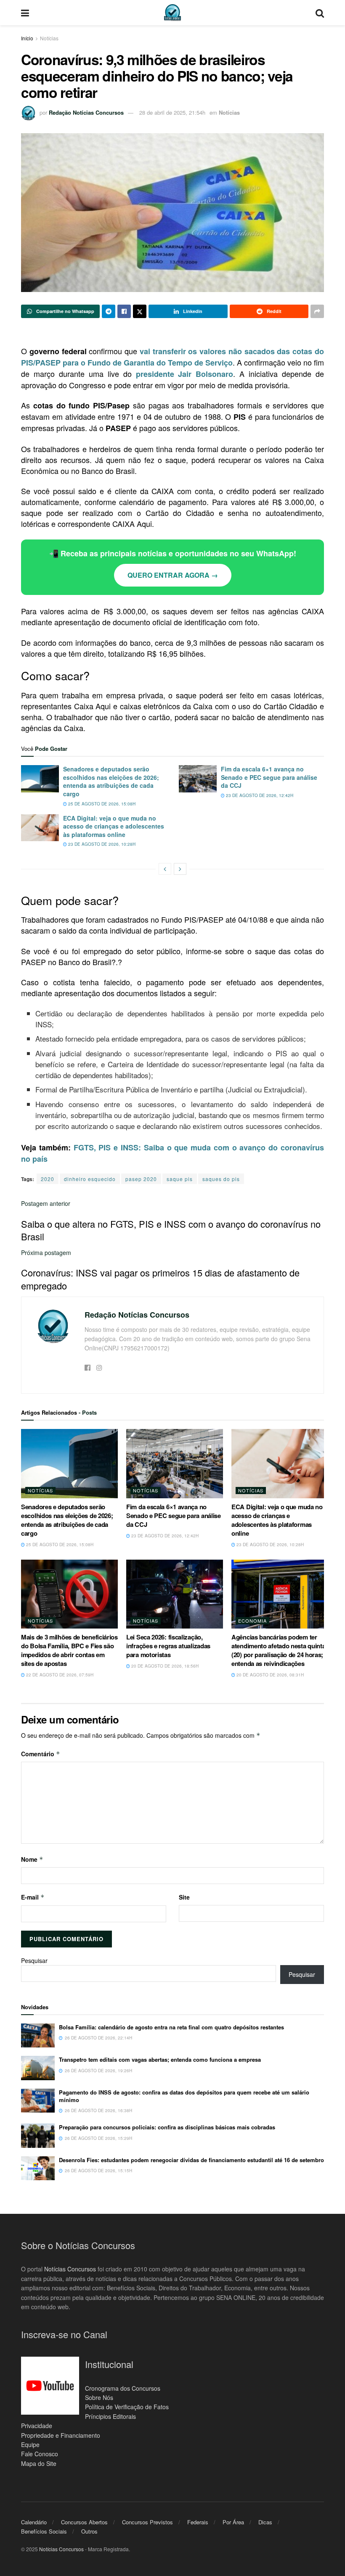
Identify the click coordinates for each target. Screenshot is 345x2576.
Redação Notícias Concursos (86, 112)
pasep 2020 (141, 1179)
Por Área (233, 2522)
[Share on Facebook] (124, 311)
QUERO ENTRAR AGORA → (173, 575)
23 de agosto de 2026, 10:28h (101, 844)
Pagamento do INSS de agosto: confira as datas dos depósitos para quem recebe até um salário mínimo (184, 2096)
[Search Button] (320, 13)
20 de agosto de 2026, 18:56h (164, 1666)
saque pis (180, 1179)
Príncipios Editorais (110, 2416)
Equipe (30, 2444)
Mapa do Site (39, 2463)
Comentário (41, 1754)
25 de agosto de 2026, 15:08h (101, 804)
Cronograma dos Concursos (123, 2388)
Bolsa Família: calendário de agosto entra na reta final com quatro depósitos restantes (171, 2027)
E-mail (33, 1897)
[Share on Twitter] (140, 311)
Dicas (265, 2522)
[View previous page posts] (165, 869)
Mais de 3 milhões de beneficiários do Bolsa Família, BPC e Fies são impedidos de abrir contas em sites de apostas (69, 1650)
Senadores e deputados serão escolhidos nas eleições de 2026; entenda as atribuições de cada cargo (111, 781)
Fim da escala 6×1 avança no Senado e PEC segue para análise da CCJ (269, 777)
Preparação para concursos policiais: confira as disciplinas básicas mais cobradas (167, 2127)
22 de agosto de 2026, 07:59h (59, 1675)
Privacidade (37, 2426)
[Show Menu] (25, 13)
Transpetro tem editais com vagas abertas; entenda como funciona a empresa (160, 2059)
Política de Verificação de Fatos (127, 2407)
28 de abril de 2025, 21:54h (172, 112)
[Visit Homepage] (172, 13)
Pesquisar (34, 1960)
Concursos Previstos (147, 2522)
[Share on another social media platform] (317, 311)
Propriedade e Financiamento (61, 2435)
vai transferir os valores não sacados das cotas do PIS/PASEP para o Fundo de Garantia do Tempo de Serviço (172, 357)
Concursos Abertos (84, 2522)
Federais (198, 2522)
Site (184, 1897)
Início (27, 38)
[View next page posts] (180, 869)
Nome (32, 1859)
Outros (89, 2531)
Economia (252, 1621)
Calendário (34, 2522)
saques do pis (221, 1179)
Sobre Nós (99, 2397)
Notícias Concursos (70, 2269)
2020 (48, 1179)
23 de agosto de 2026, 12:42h (259, 795)
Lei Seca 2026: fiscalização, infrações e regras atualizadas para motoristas (168, 1646)
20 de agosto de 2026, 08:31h (269, 1675)
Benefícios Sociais (44, 2531)
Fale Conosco (40, 2454)
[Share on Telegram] (109, 311)
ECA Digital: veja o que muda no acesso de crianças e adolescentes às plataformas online (114, 826)
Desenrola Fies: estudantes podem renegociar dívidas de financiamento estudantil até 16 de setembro (191, 2160)
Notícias (49, 38)
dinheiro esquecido (90, 1179)
